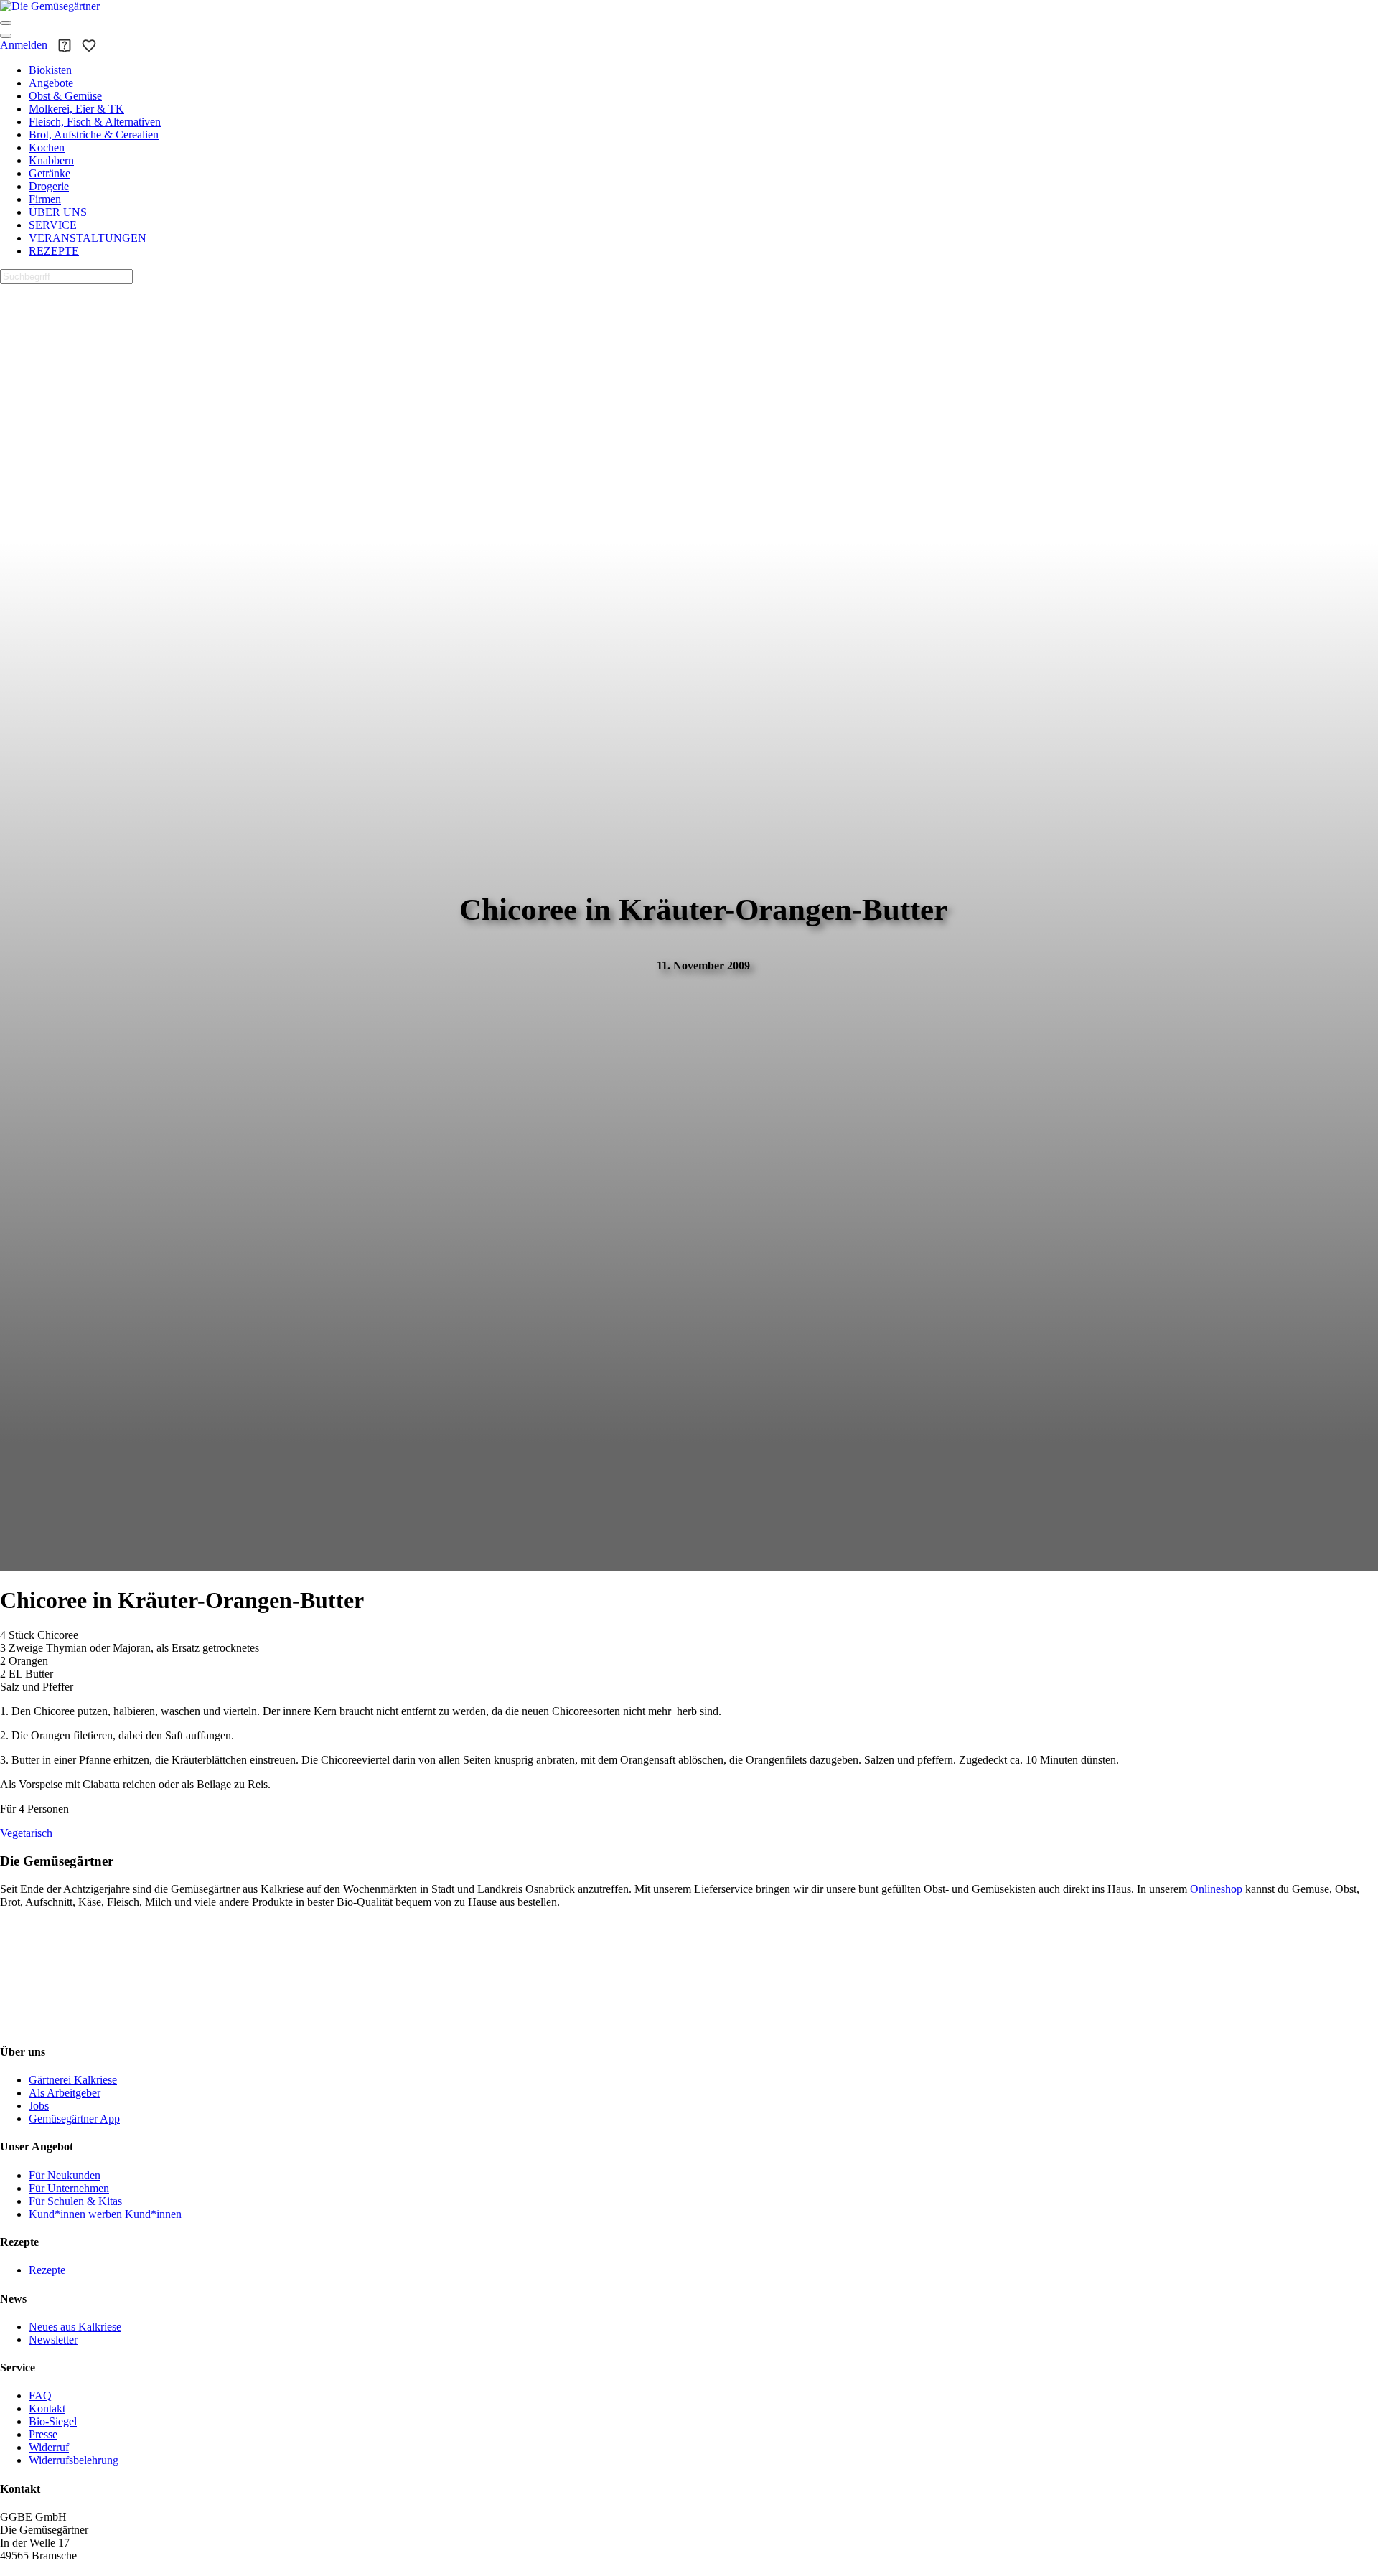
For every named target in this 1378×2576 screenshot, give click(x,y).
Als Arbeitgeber (65, 2093)
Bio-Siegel (53, 2421)
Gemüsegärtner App (74, 2119)
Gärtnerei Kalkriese (73, 2080)
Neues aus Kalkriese (75, 2327)
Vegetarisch (26, 1833)
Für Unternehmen (69, 2188)
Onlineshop (1216, 1889)
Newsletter (53, 2340)
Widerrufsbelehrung (74, 2460)
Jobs (39, 2106)
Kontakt (47, 2408)
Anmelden (24, 45)
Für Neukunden (65, 2175)
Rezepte (47, 2270)
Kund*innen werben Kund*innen (105, 2214)
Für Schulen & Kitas (75, 2201)
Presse (43, 2434)
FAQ (40, 2396)
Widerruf (49, 2447)
